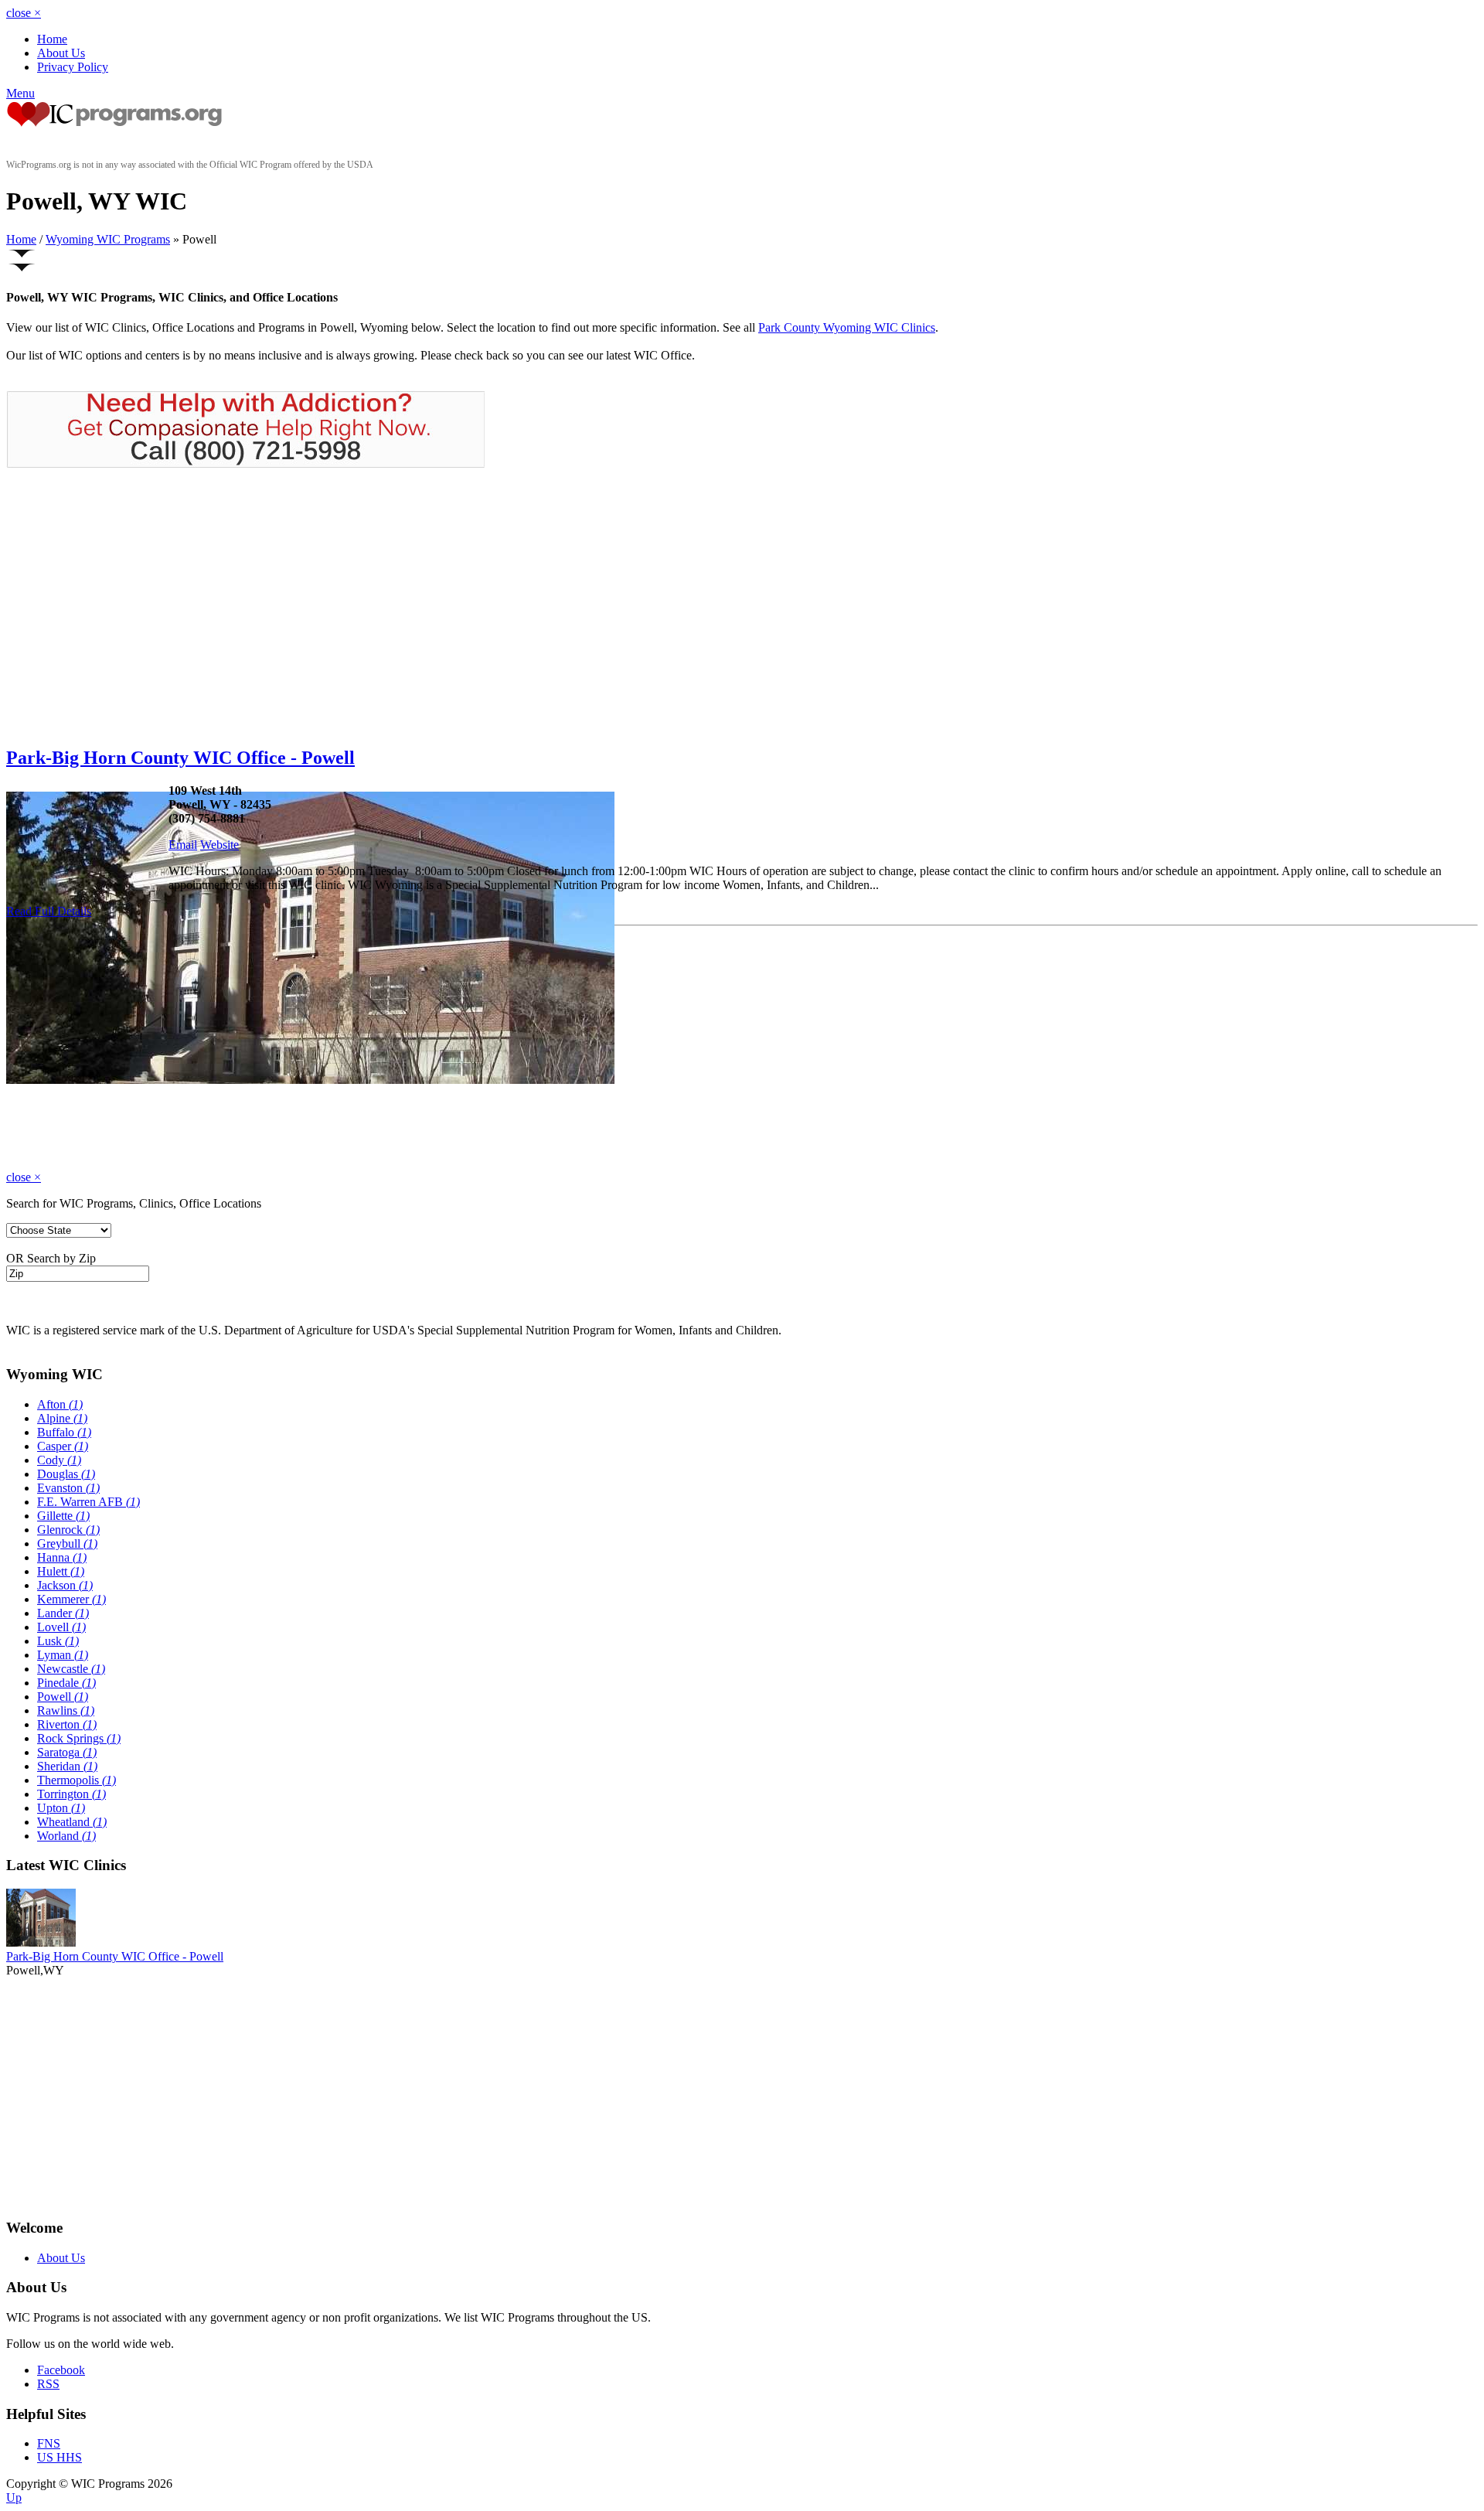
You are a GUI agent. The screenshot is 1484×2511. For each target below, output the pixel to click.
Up (14, 2497)
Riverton (67, 1724)
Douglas (66, 1474)
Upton (61, 1808)
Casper (63, 1446)
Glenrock (68, 1530)
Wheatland (72, 1822)
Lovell (61, 1627)
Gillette (63, 1516)
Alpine (62, 1418)
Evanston (68, 1488)
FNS (49, 2443)
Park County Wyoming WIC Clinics (847, 327)
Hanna (62, 1557)
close (24, 13)
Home (52, 39)
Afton (60, 1404)
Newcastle (71, 1669)
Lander (63, 1613)
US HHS (60, 2457)
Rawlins (66, 1710)
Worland (66, 1836)
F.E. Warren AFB (88, 1502)
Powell (63, 1697)
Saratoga (67, 1752)
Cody (59, 1460)
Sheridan (67, 1766)
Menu (20, 93)
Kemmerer (71, 1599)
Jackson (65, 1585)
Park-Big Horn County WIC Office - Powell (180, 758)
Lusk (58, 1641)
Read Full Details (49, 911)
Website (220, 845)
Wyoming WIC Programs (108, 239)
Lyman (63, 1655)
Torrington (71, 1794)
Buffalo (64, 1432)
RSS (48, 2384)
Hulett (61, 1571)
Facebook (61, 2370)
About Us (61, 53)
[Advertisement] (136, 607)
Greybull (67, 1543)
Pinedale (66, 1683)
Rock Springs (79, 1738)
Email (183, 845)
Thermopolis (77, 1780)
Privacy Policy (73, 67)
